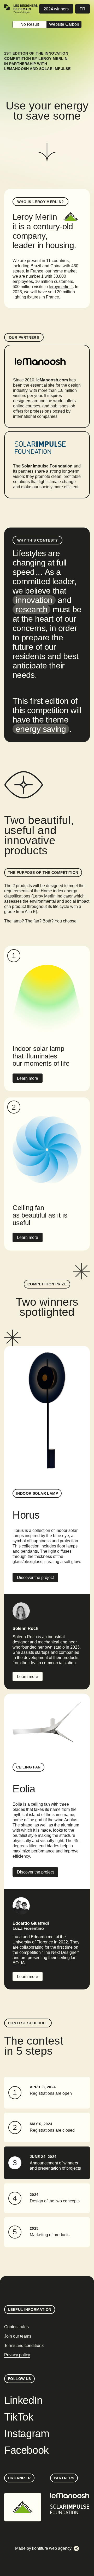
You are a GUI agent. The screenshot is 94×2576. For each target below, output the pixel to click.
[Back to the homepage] (21, 9)
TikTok (19, 2417)
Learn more (28, 1078)
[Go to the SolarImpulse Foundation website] (70, 2509)
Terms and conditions (24, 2346)
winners (56, 9)
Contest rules (16, 2327)
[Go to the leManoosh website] (70, 2496)
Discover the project (35, 1578)
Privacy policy (17, 2355)
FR (83, 9)
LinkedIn (23, 2400)
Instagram (27, 2434)
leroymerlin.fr (61, 287)
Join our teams (18, 2336)
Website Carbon (64, 24)
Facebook (27, 2450)
